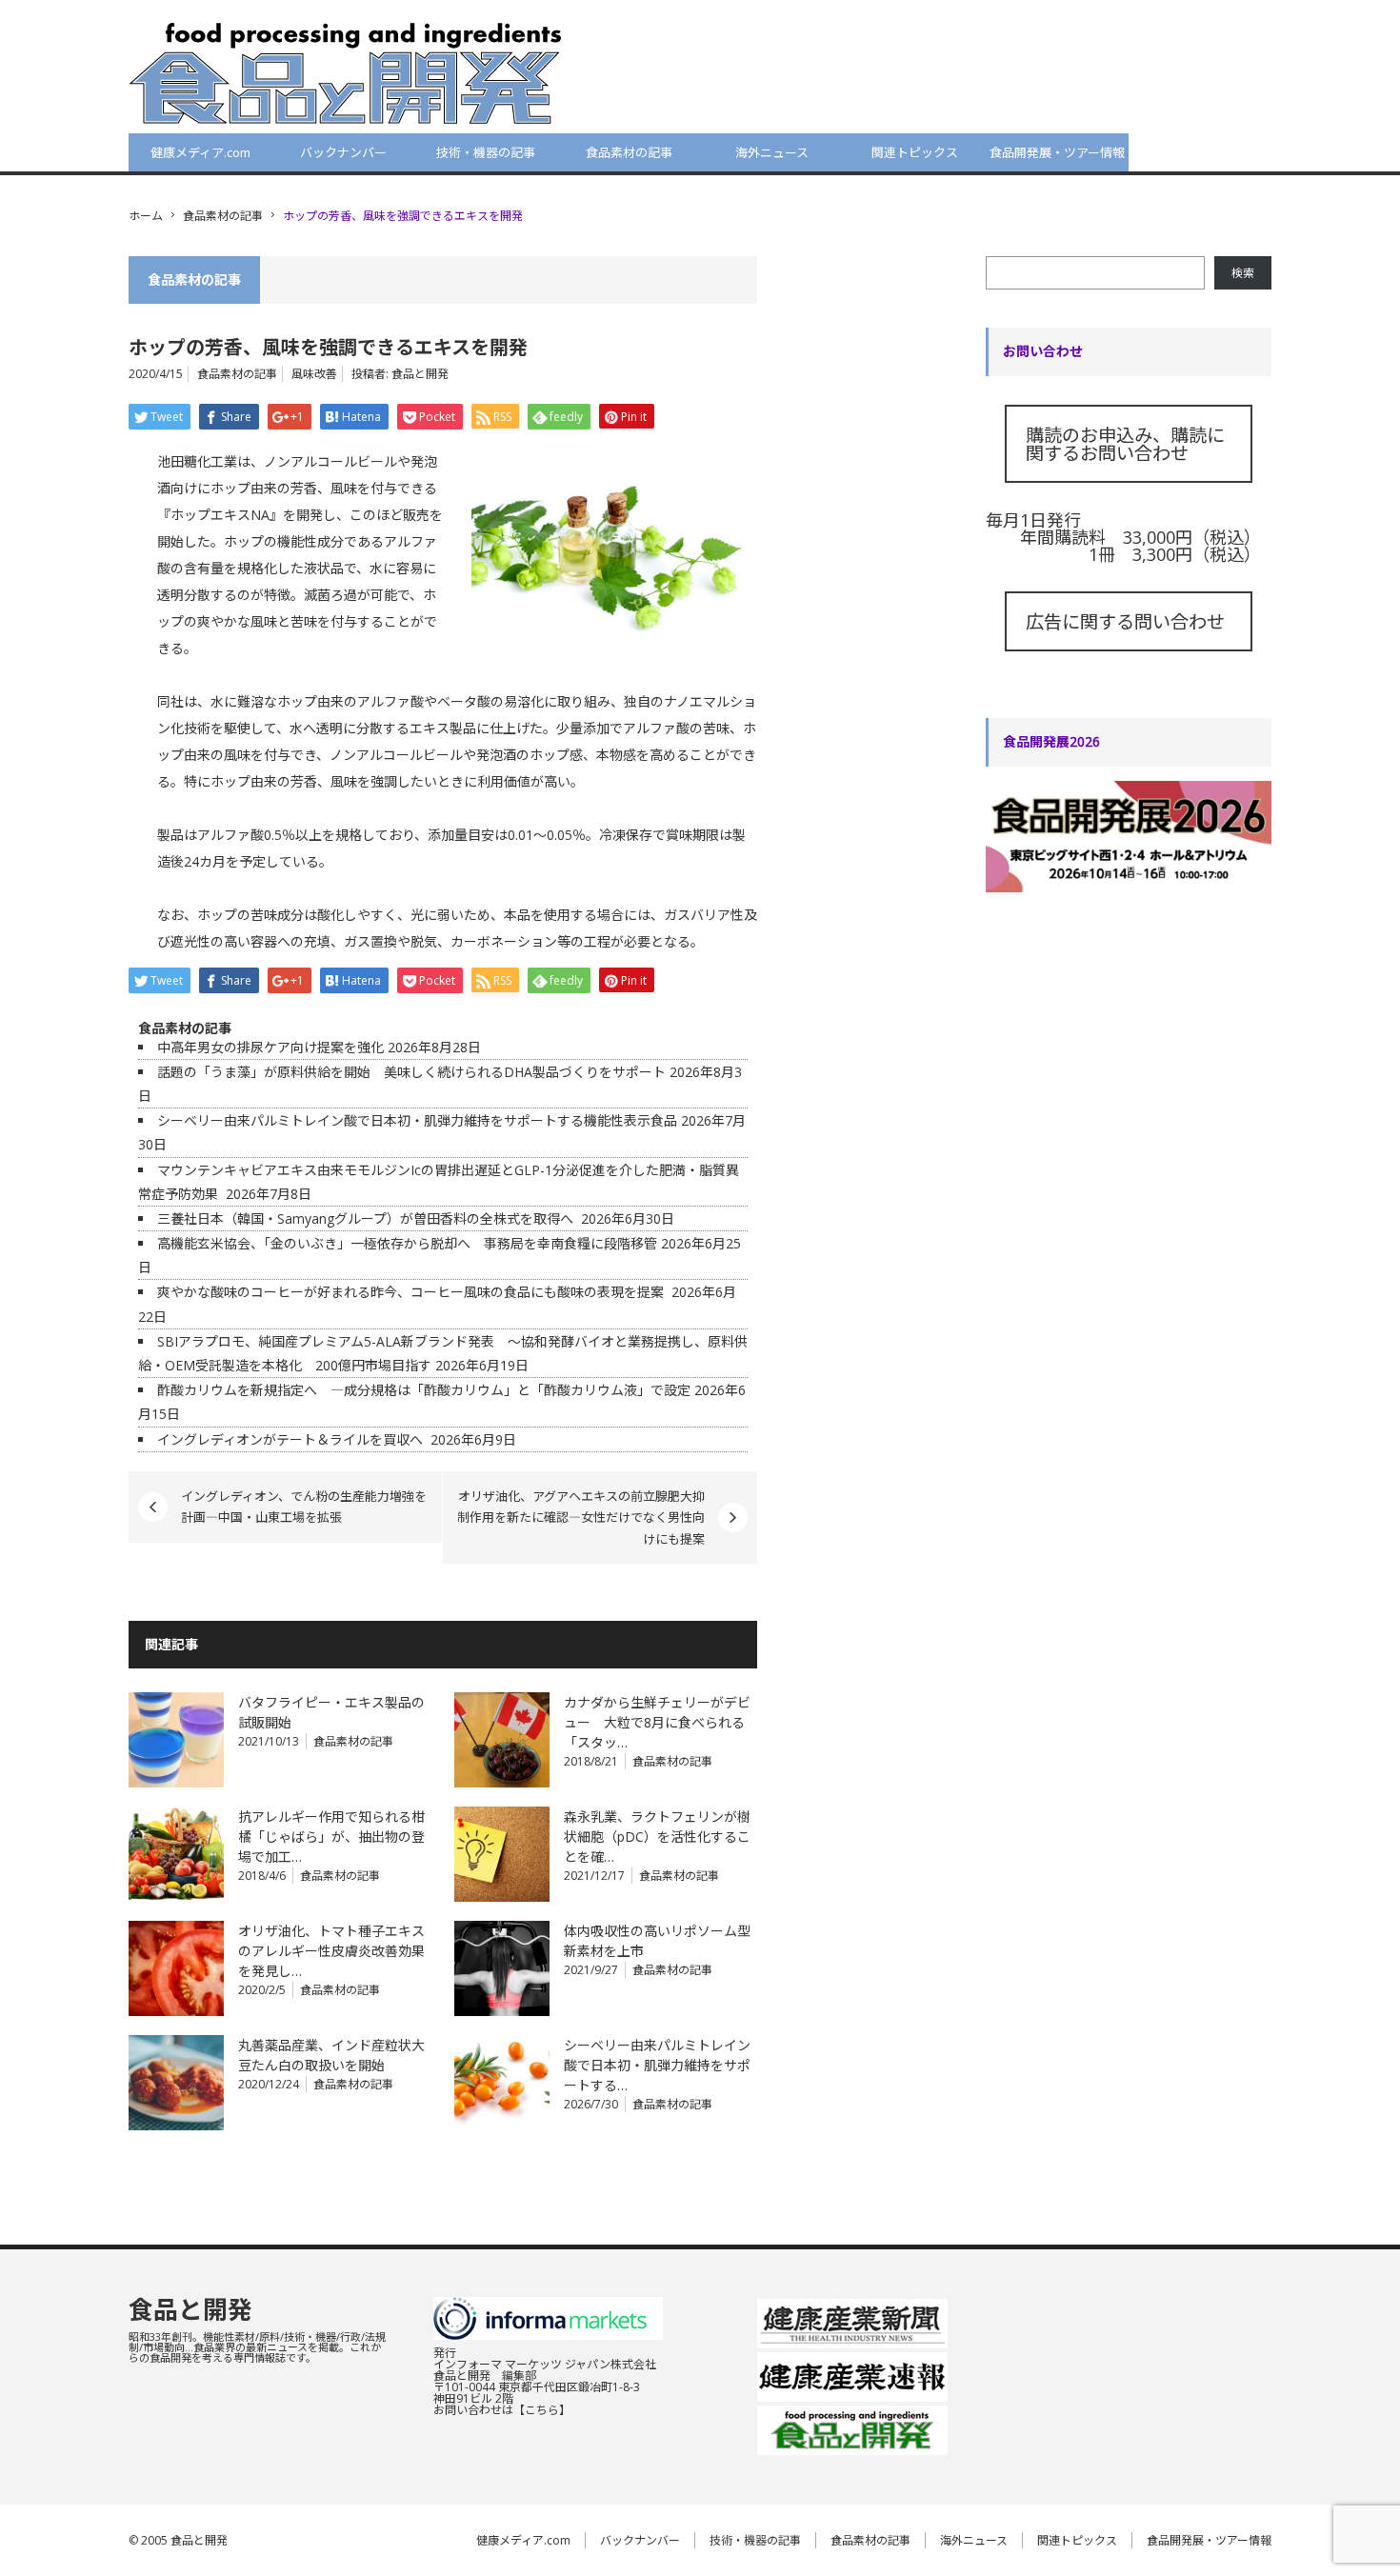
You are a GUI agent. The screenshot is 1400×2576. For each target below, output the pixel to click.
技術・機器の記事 (486, 152)
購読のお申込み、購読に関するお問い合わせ (1125, 444)
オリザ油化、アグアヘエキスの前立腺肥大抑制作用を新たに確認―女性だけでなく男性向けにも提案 (581, 1518)
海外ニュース (772, 152)
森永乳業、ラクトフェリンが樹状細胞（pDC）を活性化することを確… (657, 1837)
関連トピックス (915, 152)
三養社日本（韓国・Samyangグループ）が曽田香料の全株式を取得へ (367, 1218)
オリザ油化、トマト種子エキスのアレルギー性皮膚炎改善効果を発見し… (331, 1951)
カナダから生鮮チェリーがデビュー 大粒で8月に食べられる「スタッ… (657, 1722)
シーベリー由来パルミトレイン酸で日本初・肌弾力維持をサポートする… (657, 2065)
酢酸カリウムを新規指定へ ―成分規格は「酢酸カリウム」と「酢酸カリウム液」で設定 (424, 1390)
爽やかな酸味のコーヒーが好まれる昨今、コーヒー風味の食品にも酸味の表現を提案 (412, 1292)
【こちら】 (542, 2410)
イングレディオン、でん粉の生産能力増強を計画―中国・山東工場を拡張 (304, 1507)
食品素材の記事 (629, 152)
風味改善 (314, 374)
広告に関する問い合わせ (1125, 621)
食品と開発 (420, 374)
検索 (1243, 273)
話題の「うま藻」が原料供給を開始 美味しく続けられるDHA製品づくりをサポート (411, 1072)
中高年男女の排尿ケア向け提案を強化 (270, 1047)
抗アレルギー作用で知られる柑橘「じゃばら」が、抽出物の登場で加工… (331, 1837)
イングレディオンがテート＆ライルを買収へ (292, 1439)
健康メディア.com (200, 152)
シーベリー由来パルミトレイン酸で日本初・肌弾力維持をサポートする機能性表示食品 (417, 1120)
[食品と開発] (345, 72)
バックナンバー (343, 152)
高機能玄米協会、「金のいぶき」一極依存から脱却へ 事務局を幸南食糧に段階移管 (407, 1243)
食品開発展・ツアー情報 (1057, 152)
